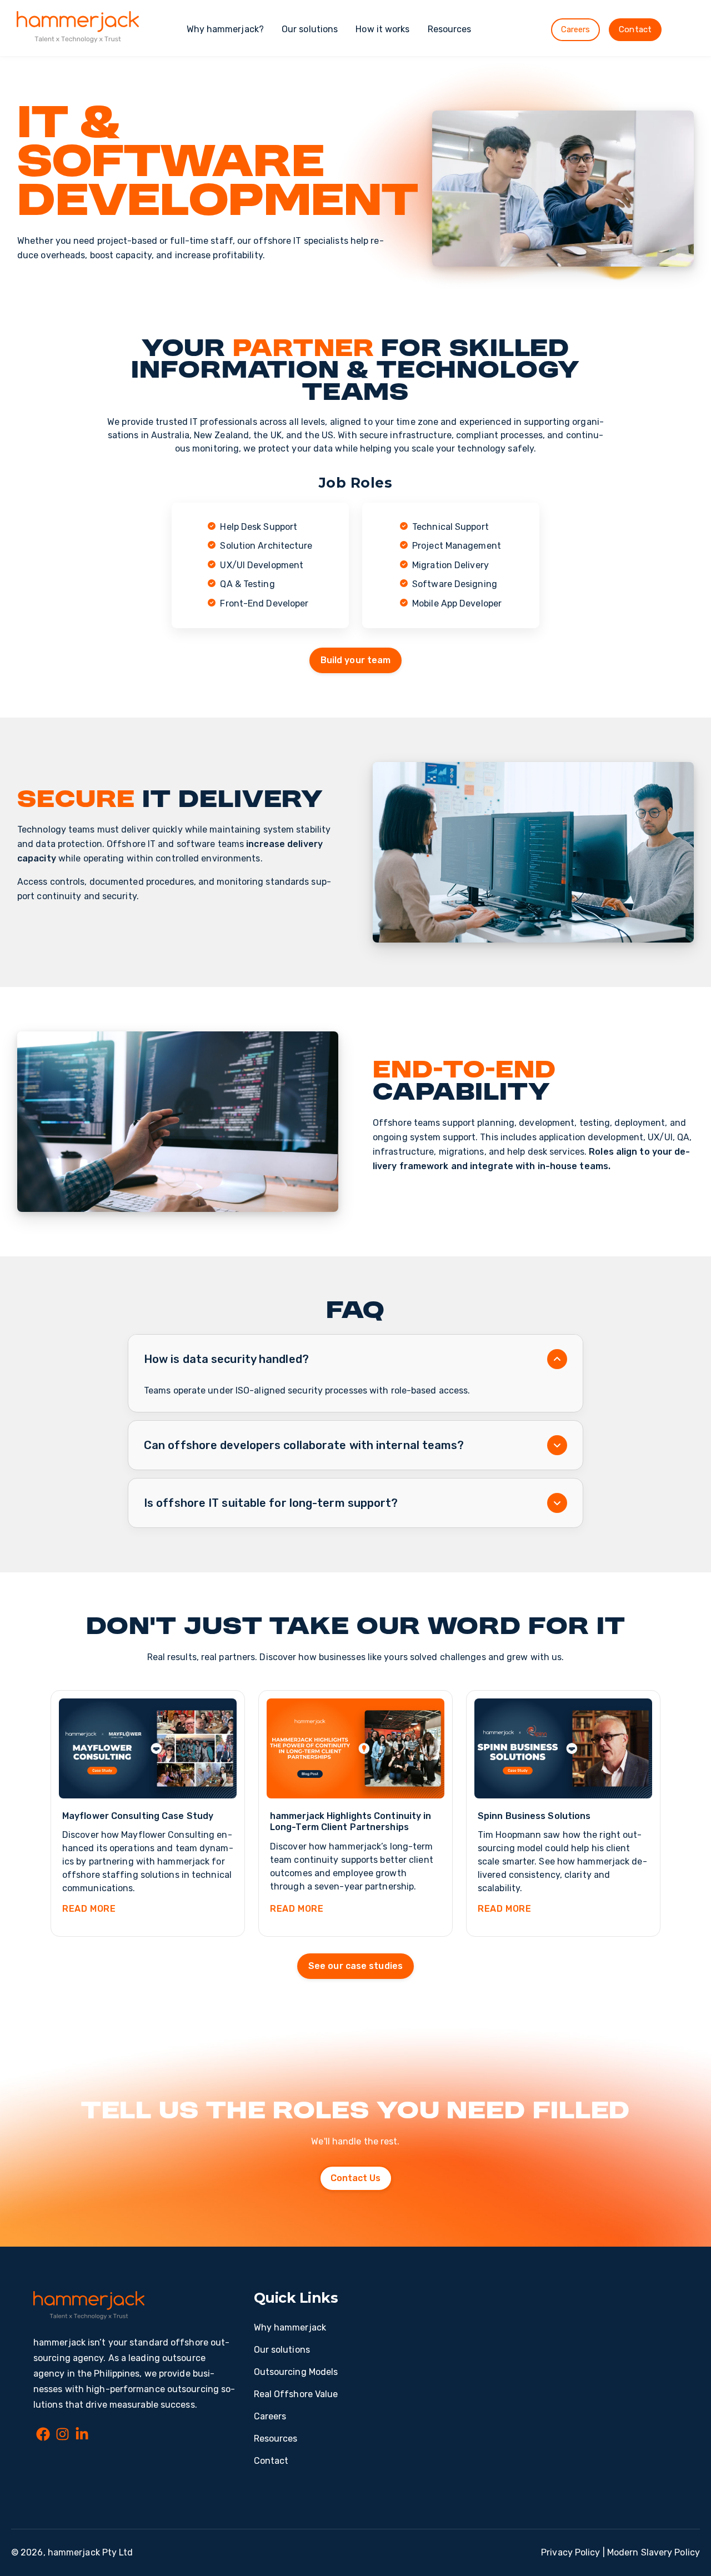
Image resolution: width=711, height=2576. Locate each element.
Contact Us (356, 2178)
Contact (635, 29)
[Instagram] (62, 2436)
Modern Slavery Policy (654, 2552)
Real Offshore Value (296, 2394)
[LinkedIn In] (82, 2436)
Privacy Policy (570, 2552)
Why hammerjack (290, 2327)
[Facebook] (43, 2436)
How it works (382, 29)
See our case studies (355, 1966)
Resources (450, 29)
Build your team (356, 660)
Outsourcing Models (296, 2372)
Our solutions (310, 29)
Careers (576, 29)
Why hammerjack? (226, 29)
